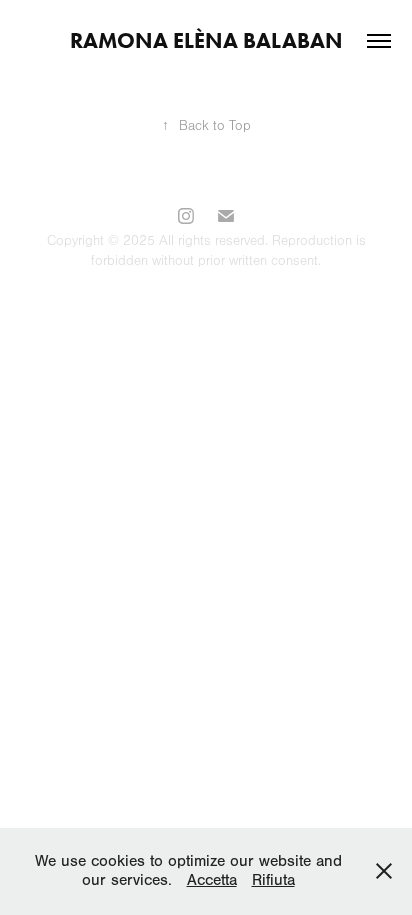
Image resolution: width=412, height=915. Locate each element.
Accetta (212, 880)
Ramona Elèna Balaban (206, 40)
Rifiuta (273, 880)
